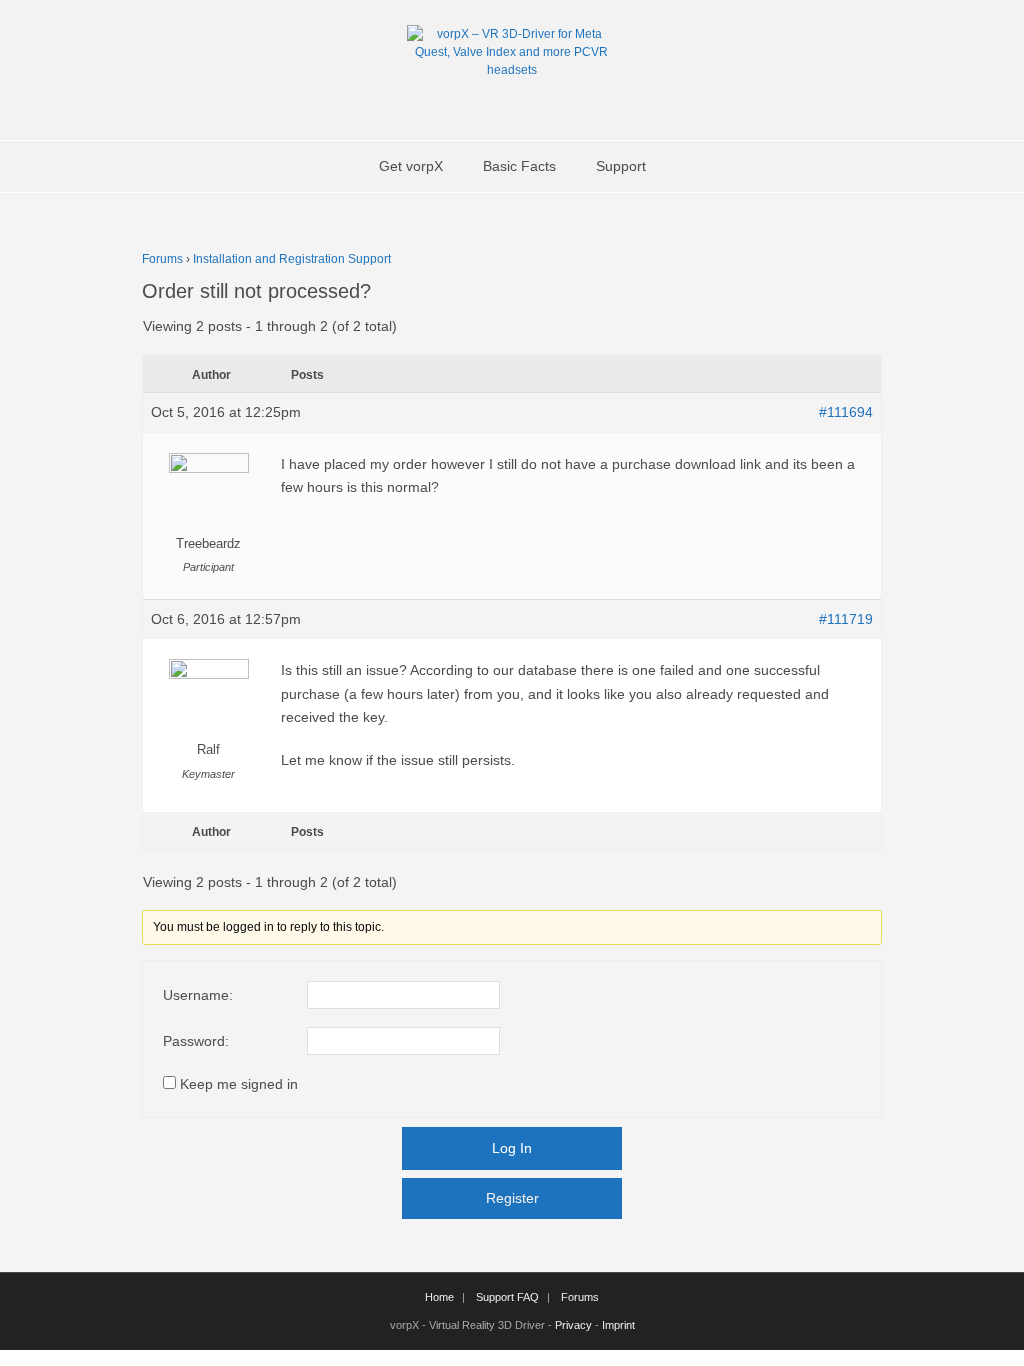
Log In (512, 1148)
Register (512, 1198)
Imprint (618, 1325)
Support (621, 166)
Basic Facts (519, 166)
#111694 (846, 412)
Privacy (573, 1325)
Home (439, 1297)
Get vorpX (411, 166)
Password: (196, 1041)
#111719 (846, 619)
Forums (162, 259)
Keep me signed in (239, 1084)
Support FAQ (507, 1297)
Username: (198, 995)
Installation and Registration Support (292, 259)
